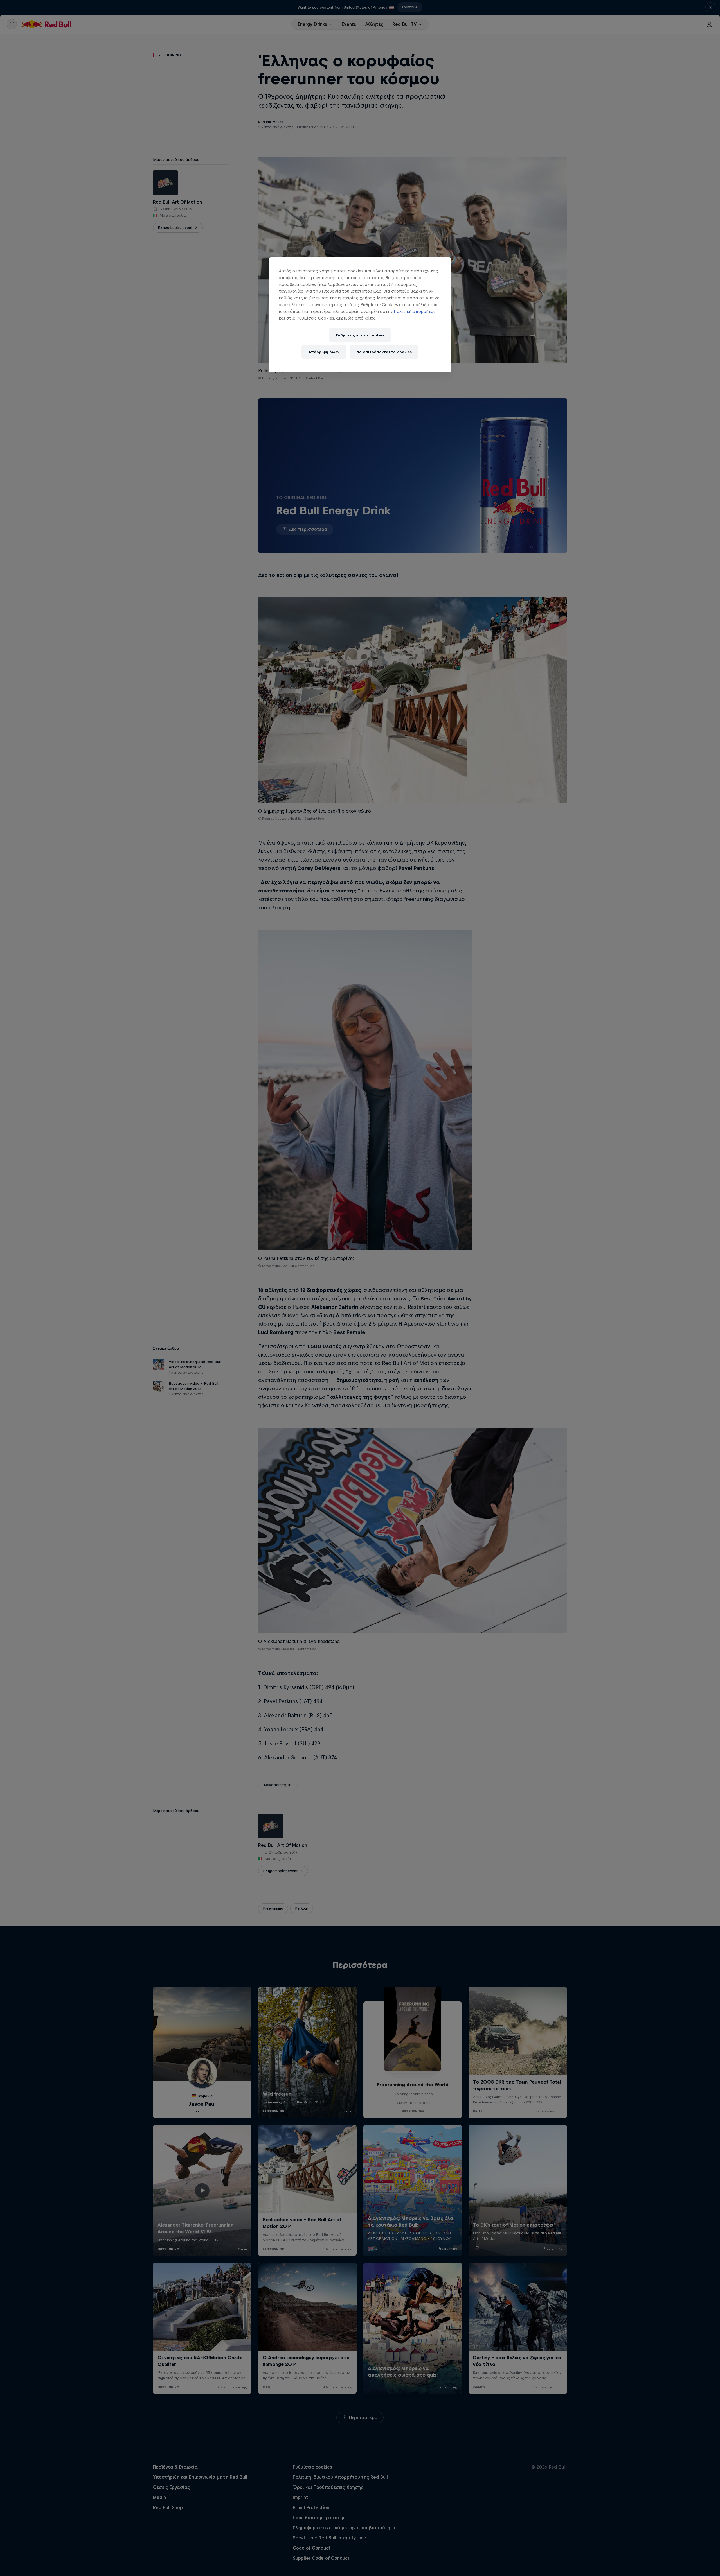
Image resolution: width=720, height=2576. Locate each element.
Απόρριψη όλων (324, 352)
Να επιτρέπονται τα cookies (384, 352)
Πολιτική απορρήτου (415, 311)
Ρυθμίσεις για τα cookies (360, 335)
